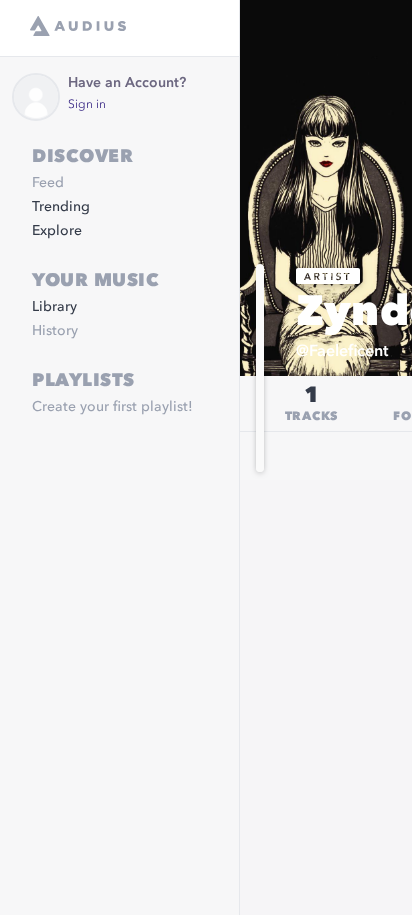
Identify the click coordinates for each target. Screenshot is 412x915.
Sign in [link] (87, 105)
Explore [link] (57, 231)
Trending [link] (61, 207)
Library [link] (54, 307)
